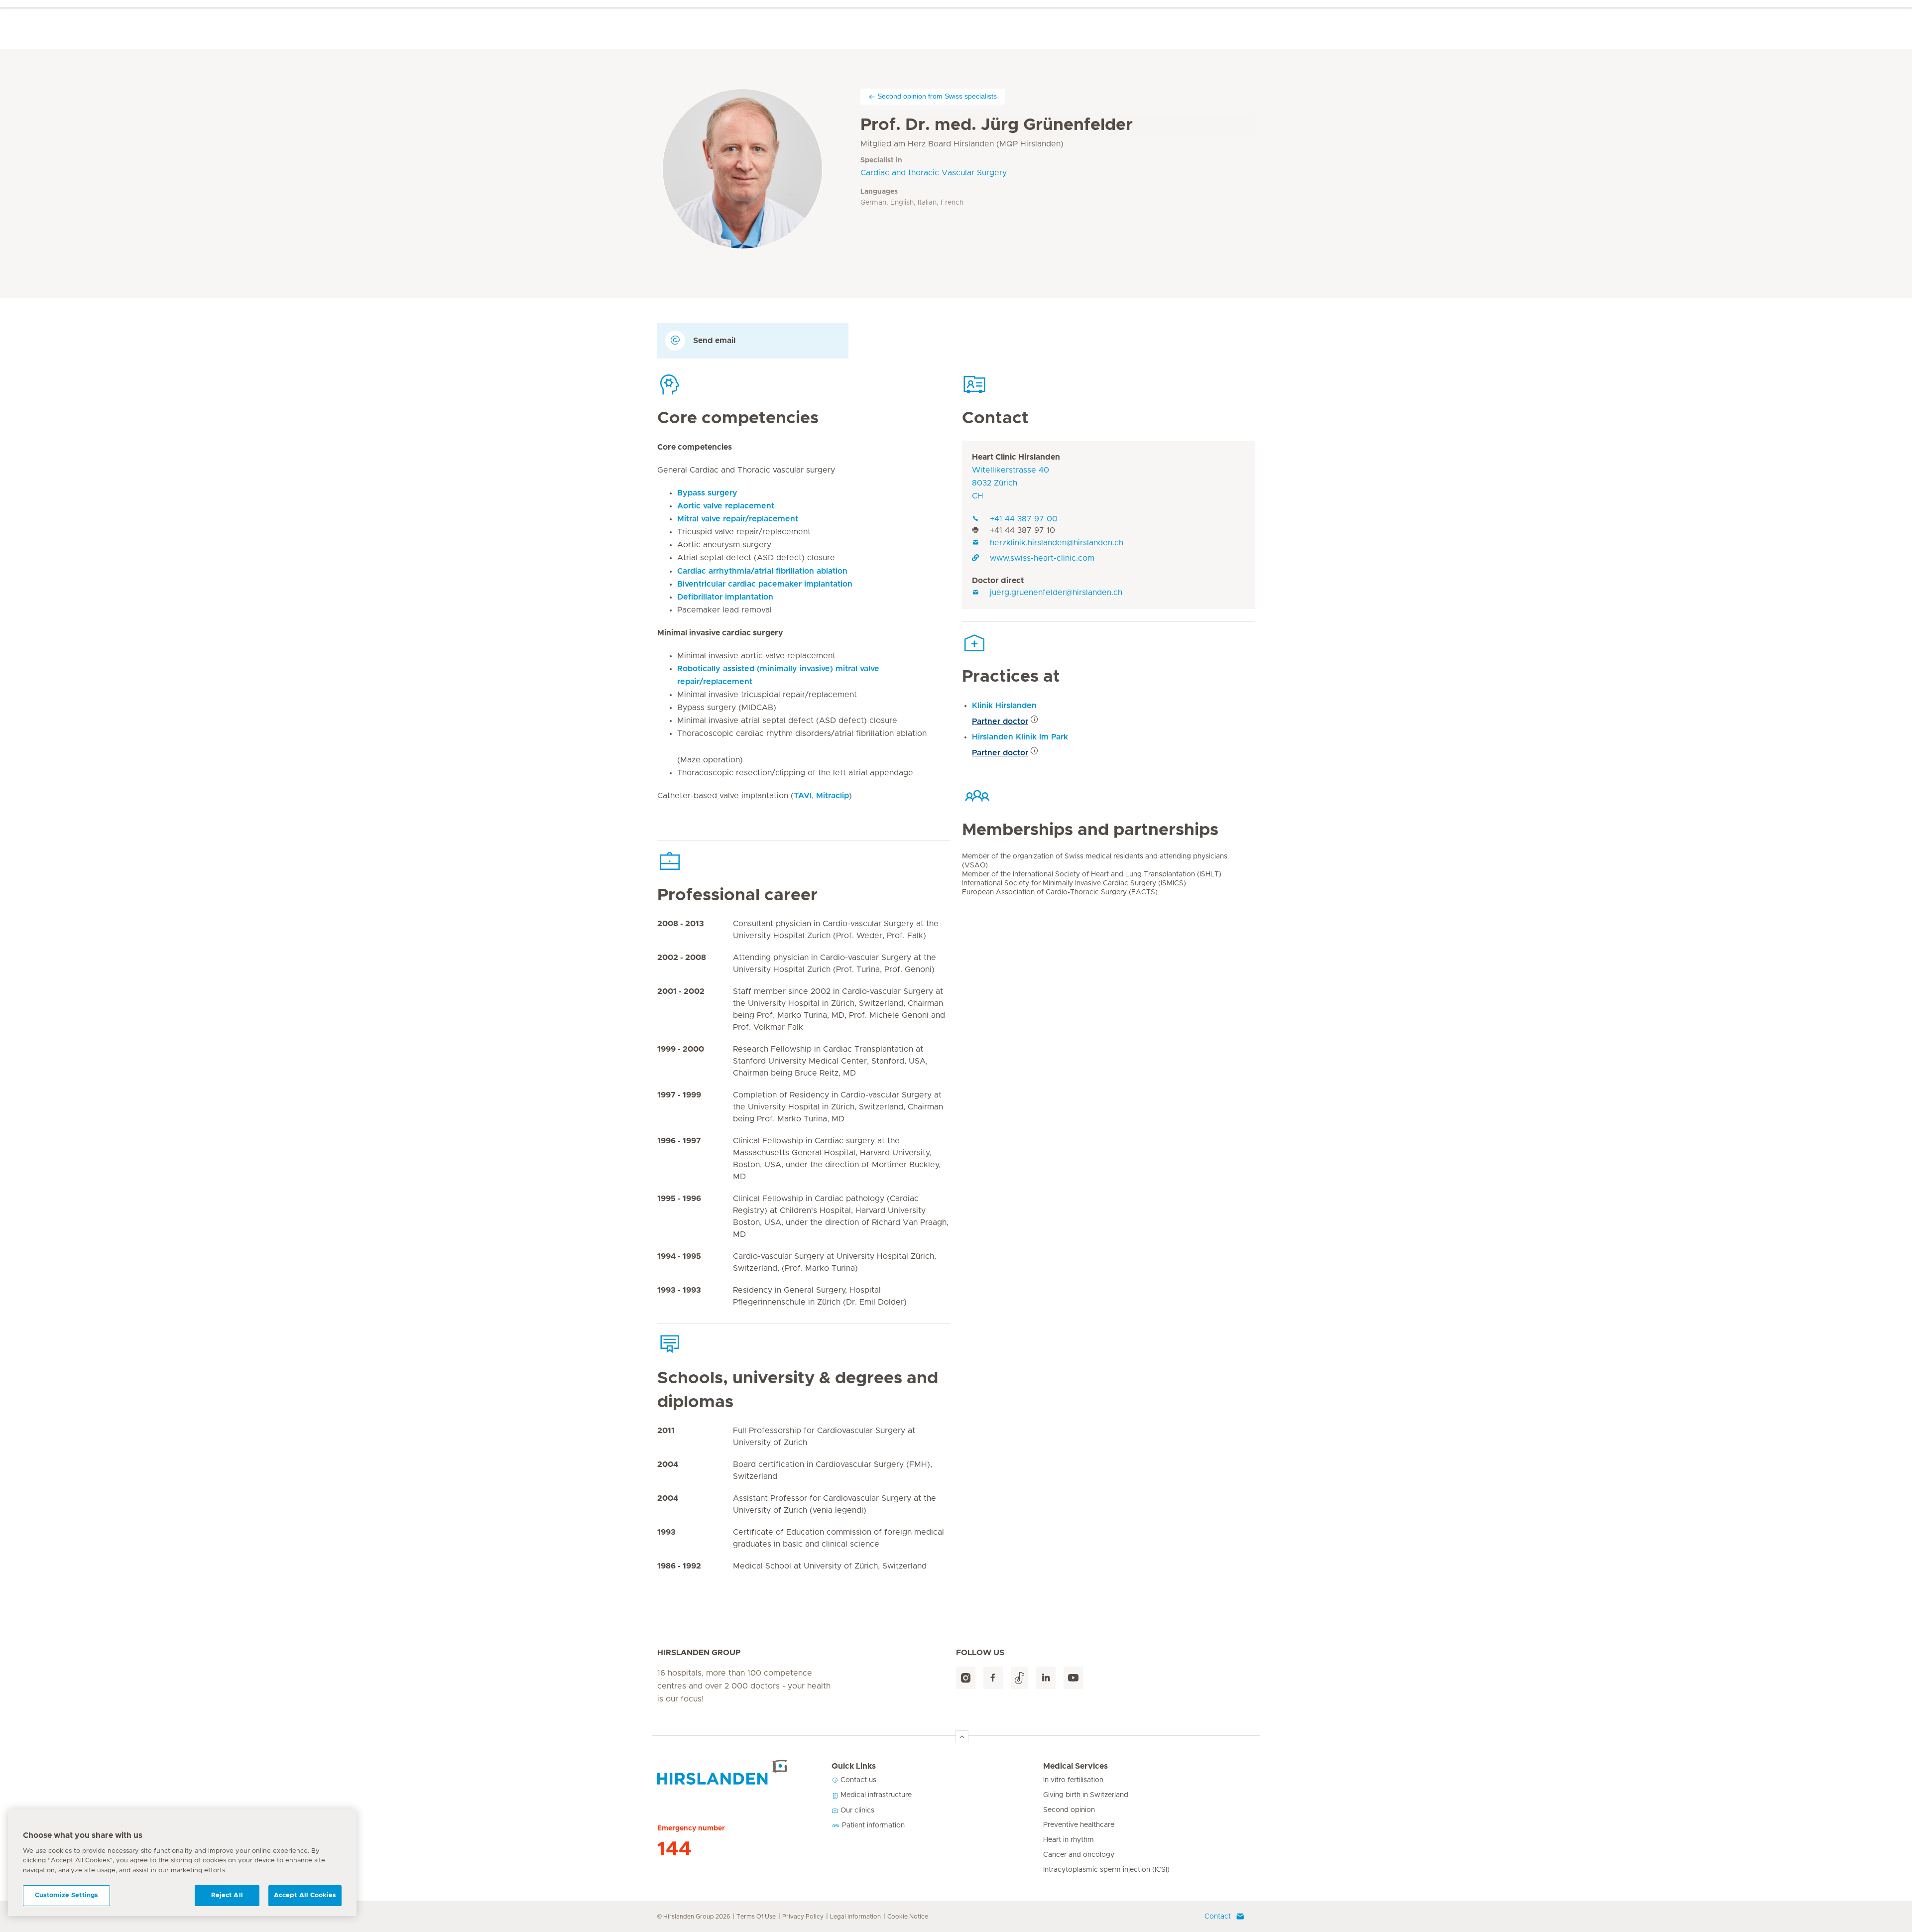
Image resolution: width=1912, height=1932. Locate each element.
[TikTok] (1019, 1678)
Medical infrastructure (875, 1795)
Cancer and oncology (1079, 1855)
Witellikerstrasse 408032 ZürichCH (1011, 483)
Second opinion (1069, 1810)
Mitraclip (833, 796)
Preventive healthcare (1079, 1825)
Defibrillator (725, 597)
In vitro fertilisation (1073, 1780)
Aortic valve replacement (726, 506)
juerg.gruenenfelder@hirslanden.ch (1056, 593)
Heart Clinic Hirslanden (1016, 457)
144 (674, 1849)
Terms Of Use (756, 1917)
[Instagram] (966, 1678)
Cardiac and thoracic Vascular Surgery (934, 173)
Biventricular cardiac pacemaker (765, 584)
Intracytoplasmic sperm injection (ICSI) (1106, 1870)
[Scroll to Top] (962, 1737)
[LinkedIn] (1046, 1678)
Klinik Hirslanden (1004, 706)
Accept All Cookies (305, 1895)
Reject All (227, 1895)
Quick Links (854, 1766)
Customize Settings (66, 1895)
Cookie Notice (908, 1917)
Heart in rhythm (1069, 1840)
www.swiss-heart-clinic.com (1042, 558)
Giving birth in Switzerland (1086, 1795)
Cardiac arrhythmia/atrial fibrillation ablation (762, 571)
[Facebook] (993, 1678)
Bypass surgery (707, 493)
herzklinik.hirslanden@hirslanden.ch (1057, 543)
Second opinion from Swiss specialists (937, 96)
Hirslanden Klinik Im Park (1020, 737)
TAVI (803, 796)
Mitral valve (738, 519)
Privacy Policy (803, 1917)
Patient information (872, 1825)
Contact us (857, 1780)
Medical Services (1075, 1766)
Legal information (855, 1917)
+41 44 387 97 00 (1024, 519)
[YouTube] (1073, 1678)
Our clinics (856, 1811)
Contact (1218, 1917)
